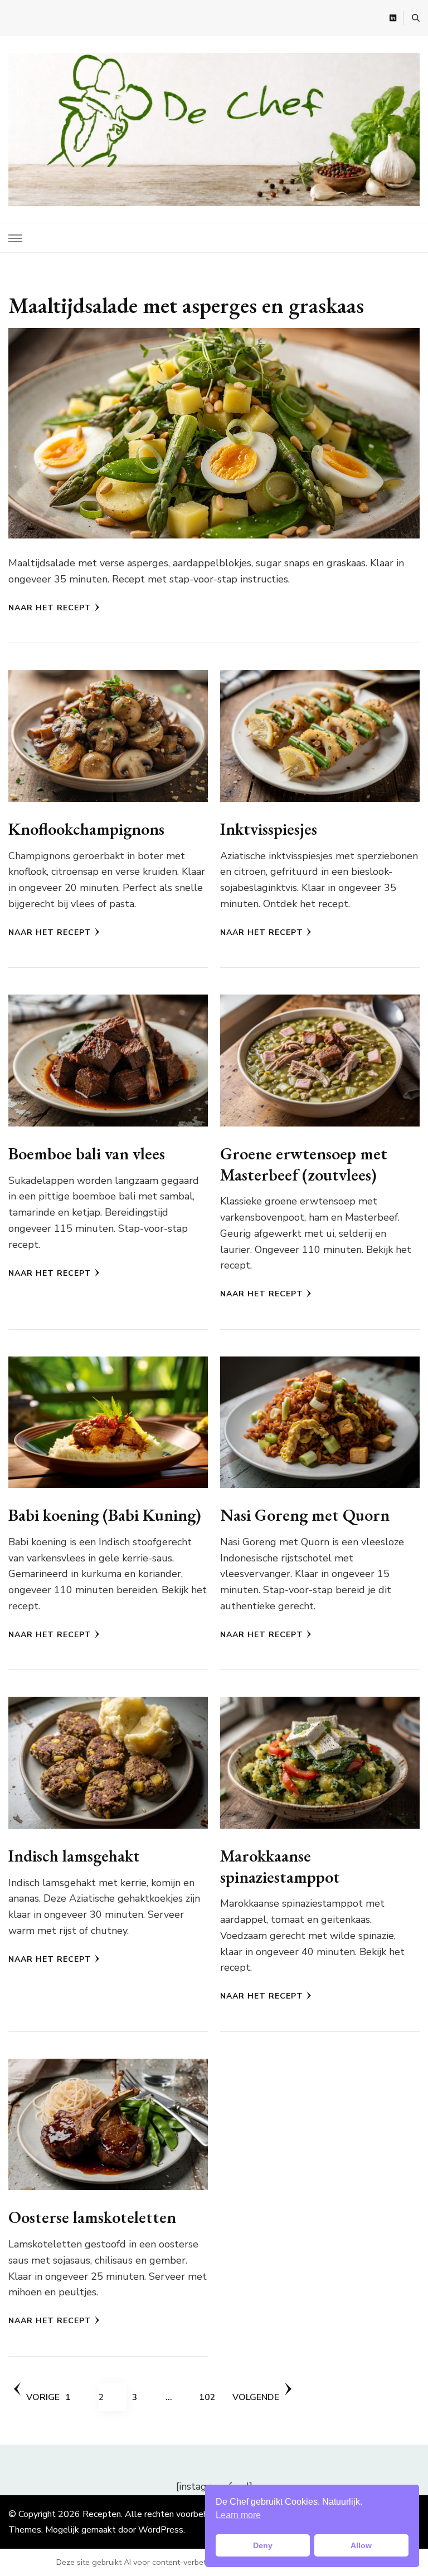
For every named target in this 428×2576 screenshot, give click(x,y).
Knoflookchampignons (86, 829)
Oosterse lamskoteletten (92, 2217)
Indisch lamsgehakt (74, 1856)
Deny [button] (263, 2545)
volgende (256, 2397)
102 (213, 2397)
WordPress (161, 2530)
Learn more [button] (238, 2515)
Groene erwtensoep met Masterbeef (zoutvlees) (304, 1164)
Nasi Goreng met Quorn (305, 1515)
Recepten (102, 2514)
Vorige (43, 2397)
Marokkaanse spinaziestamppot (280, 1866)
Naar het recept (50, 608)
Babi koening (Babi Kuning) (105, 1515)
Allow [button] (361, 2545)
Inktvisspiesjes (269, 829)
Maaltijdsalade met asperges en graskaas (186, 305)
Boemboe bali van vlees (87, 1154)
